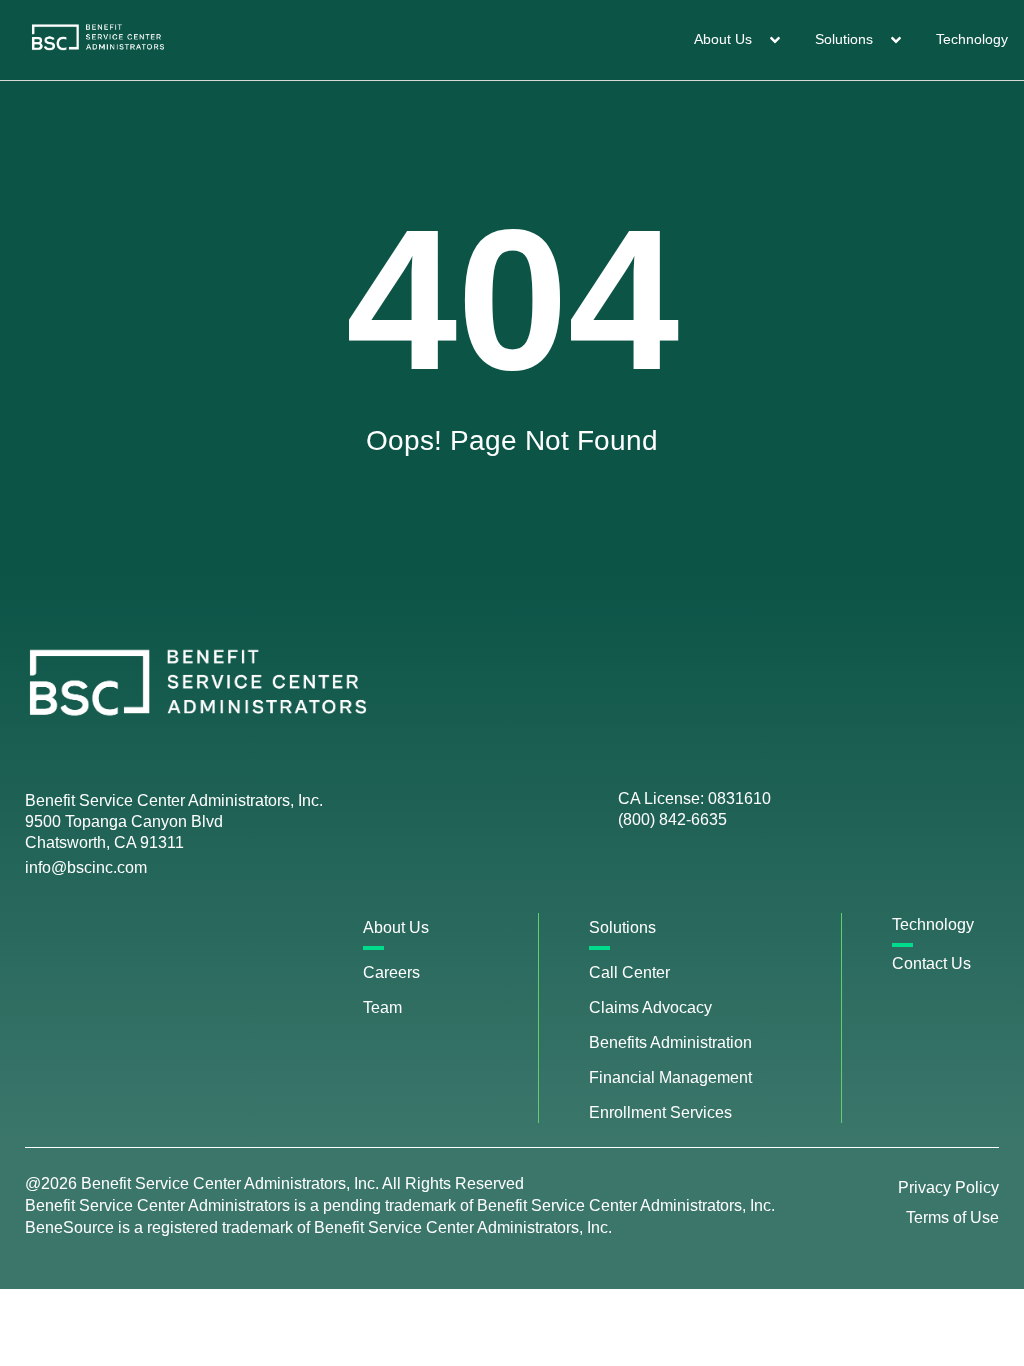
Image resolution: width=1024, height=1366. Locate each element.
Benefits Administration (670, 1042)
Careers (391, 972)
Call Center (629, 972)
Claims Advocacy (650, 1007)
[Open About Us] (775, 39)
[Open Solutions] (896, 39)
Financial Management (670, 1077)
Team (382, 1007)
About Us (396, 927)
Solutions (622, 927)
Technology (933, 924)
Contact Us (931, 963)
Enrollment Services (660, 1112)
